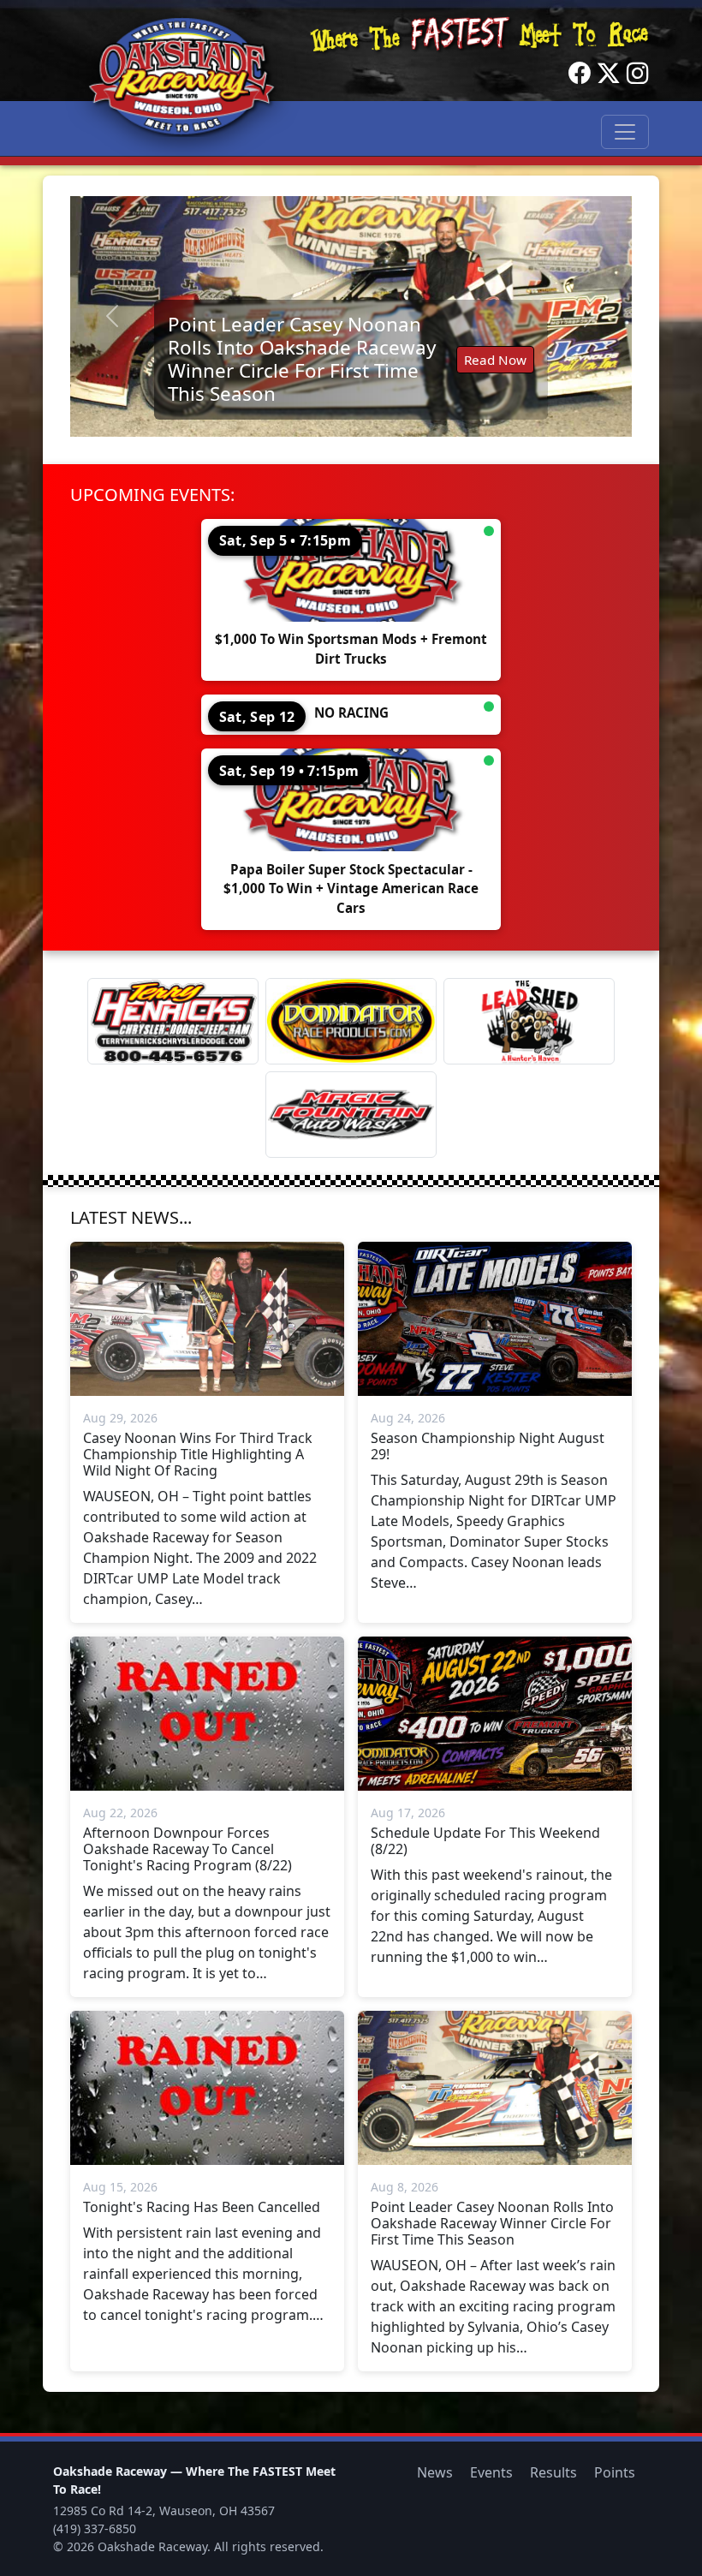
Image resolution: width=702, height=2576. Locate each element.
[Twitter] (609, 74)
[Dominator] (351, 1021)
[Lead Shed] (529, 1021)
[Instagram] (638, 74)
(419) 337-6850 (95, 2528)
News (435, 2472)
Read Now (495, 360)
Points (615, 2472)
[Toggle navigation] (625, 132)
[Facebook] (580, 74)
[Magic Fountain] (351, 1115)
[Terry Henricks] (173, 1021)
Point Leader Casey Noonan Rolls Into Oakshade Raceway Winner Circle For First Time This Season (302, 359)
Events (491, 2472)
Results (553, 2472)
